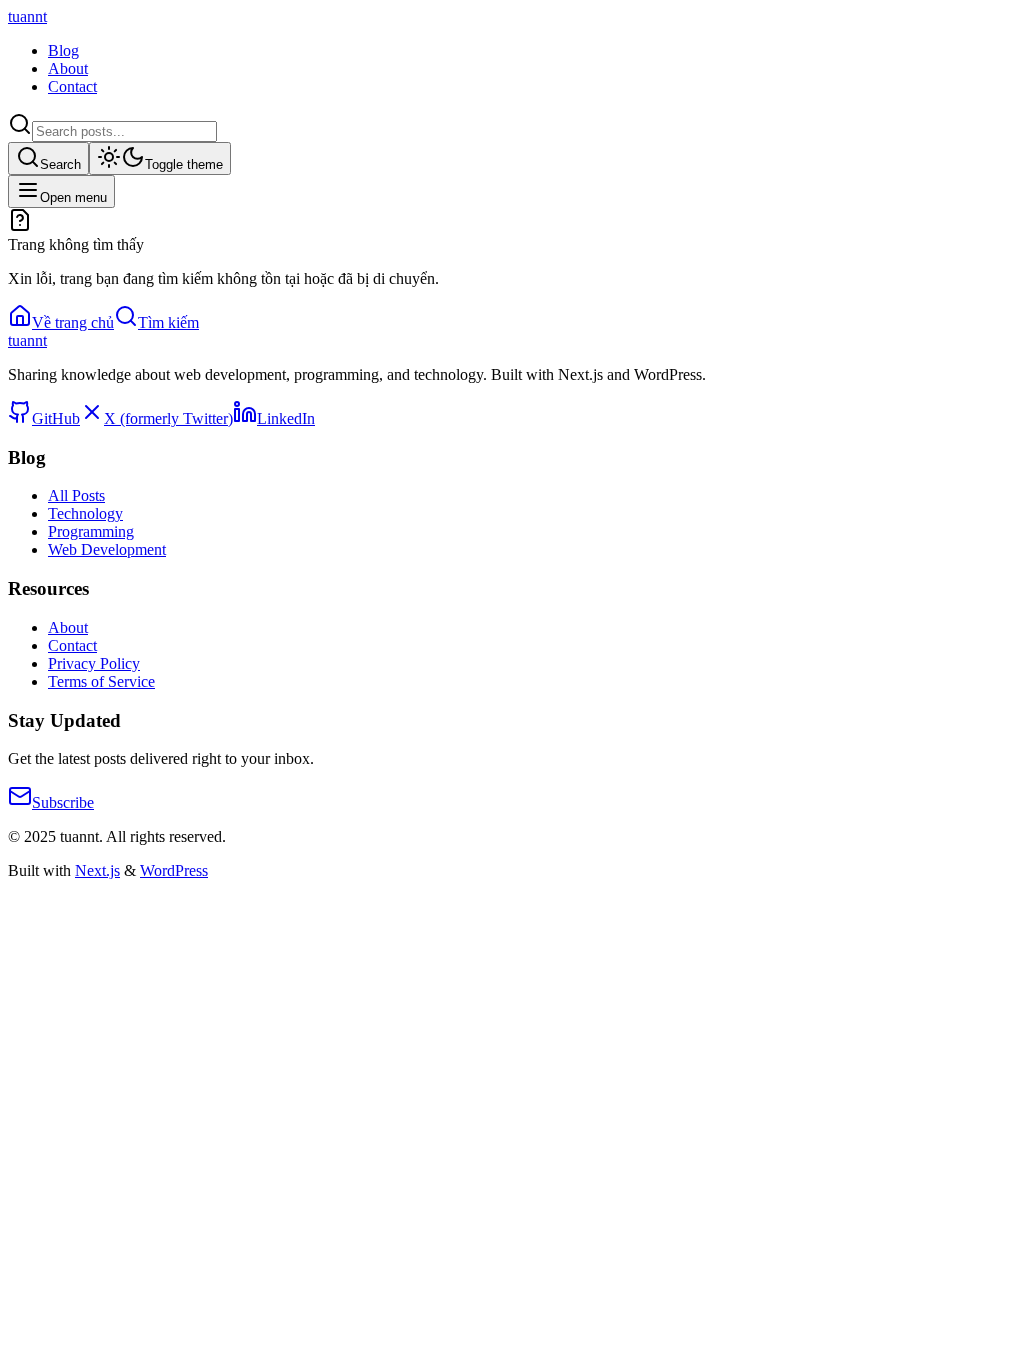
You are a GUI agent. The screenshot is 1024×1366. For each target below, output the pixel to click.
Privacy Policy (94, 663)
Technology (85, 513)
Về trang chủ (73, 322)
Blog (63, 50)
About (68, 68)
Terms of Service (101, 681)
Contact (72, 86)
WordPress (174, 870)
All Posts (76, 495)
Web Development (107, 549)
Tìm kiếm (168, 322)
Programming (91, 531)
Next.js (97, 870)
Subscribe (63, 802)
